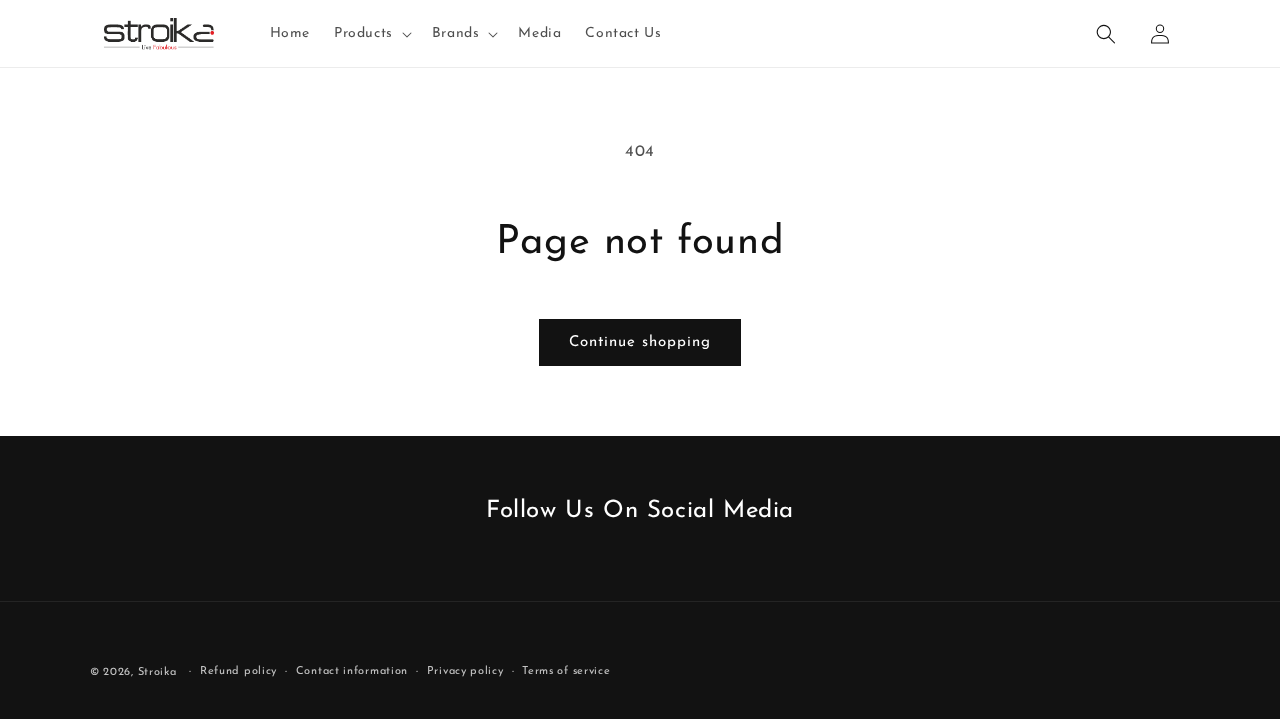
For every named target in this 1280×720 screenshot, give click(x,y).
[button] (371, 34)
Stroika (157, 672)
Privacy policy (465, 671)
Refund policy (238, 671)
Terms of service (566, 671)
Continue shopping (640, 342)
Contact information (352, 671)
